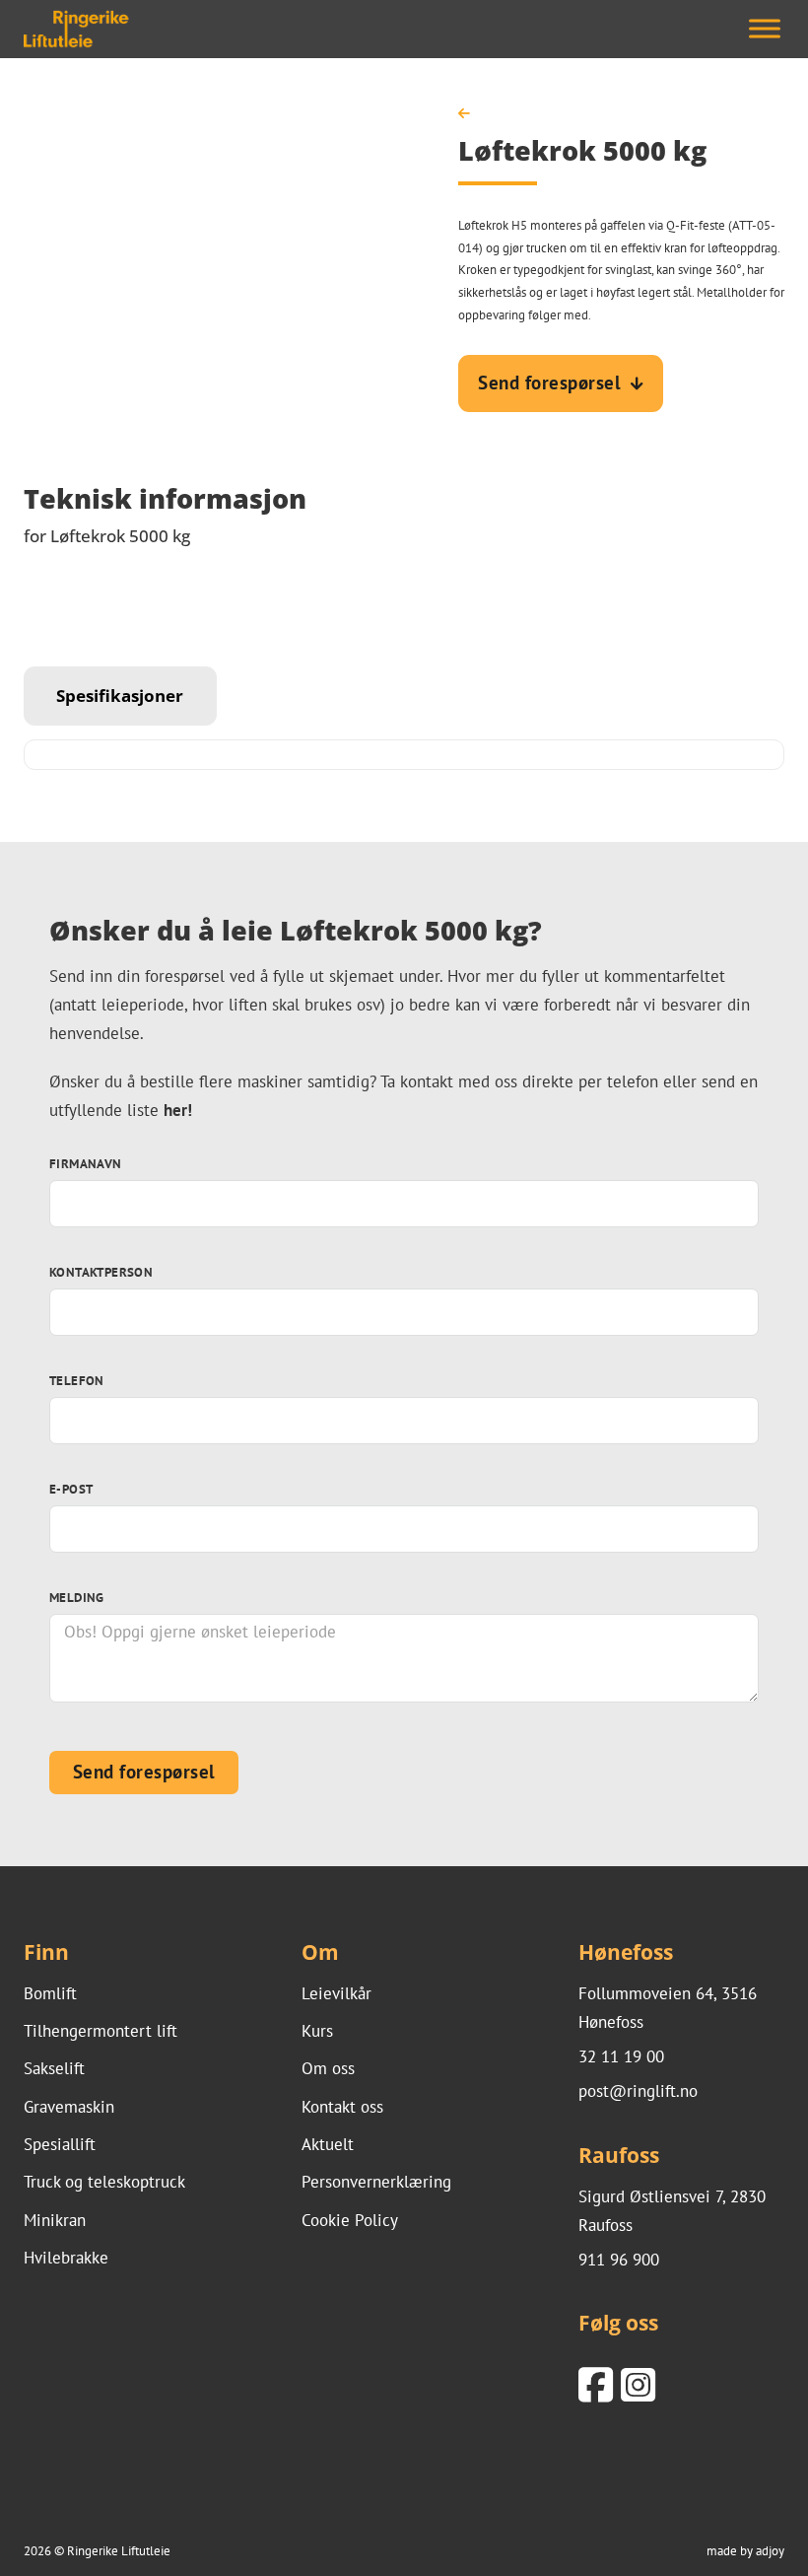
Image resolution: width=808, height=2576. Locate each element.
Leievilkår (337, 1993)
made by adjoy (745, 2550)
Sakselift (54, 2068)
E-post (71, 1489)
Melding (77, 1597)
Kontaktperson (101, 1272)
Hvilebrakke (66, 2258)
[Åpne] (765, 29)
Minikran (55, 2220)
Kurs (317, 2031)
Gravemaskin (69, 2107)
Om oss (328, 2068)
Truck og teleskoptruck (104, 2182)
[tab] (120, 696)
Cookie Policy (350, 2220)
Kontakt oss (342, 2107)
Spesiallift (60, 2144)
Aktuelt (328, 2144)
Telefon (77, 1380)
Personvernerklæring (376, 2182)
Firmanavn (86, 1163)
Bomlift (50, 1993)
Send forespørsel (549, 383)
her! (178, 1110)
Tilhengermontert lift (101, 2031)
